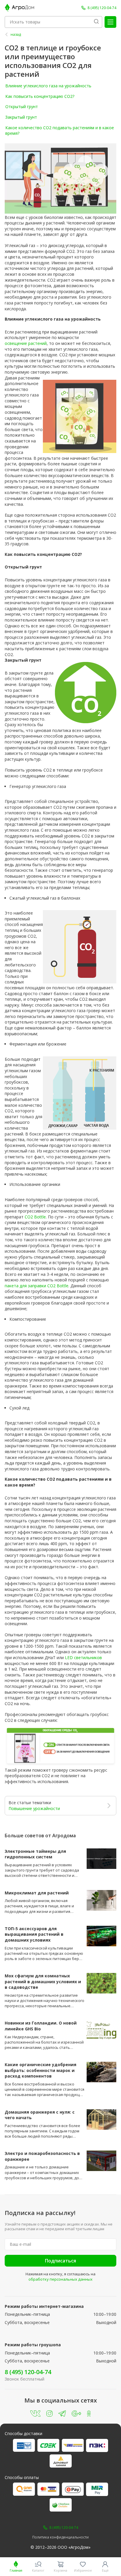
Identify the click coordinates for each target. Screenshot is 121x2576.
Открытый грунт (22, 107)
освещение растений (26, 343)
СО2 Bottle (35, 1217)
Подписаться (60, 2261)
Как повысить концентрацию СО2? (40, 96)
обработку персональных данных (60, 2279)
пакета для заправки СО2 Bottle (37, 1286)
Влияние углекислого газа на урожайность (48, 86)
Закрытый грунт (21, 117)
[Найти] (96, 22)
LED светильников (83, 1658)
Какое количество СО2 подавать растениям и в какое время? (60, 131)
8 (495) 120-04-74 (28, 2372)
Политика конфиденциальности (60, 2537)
